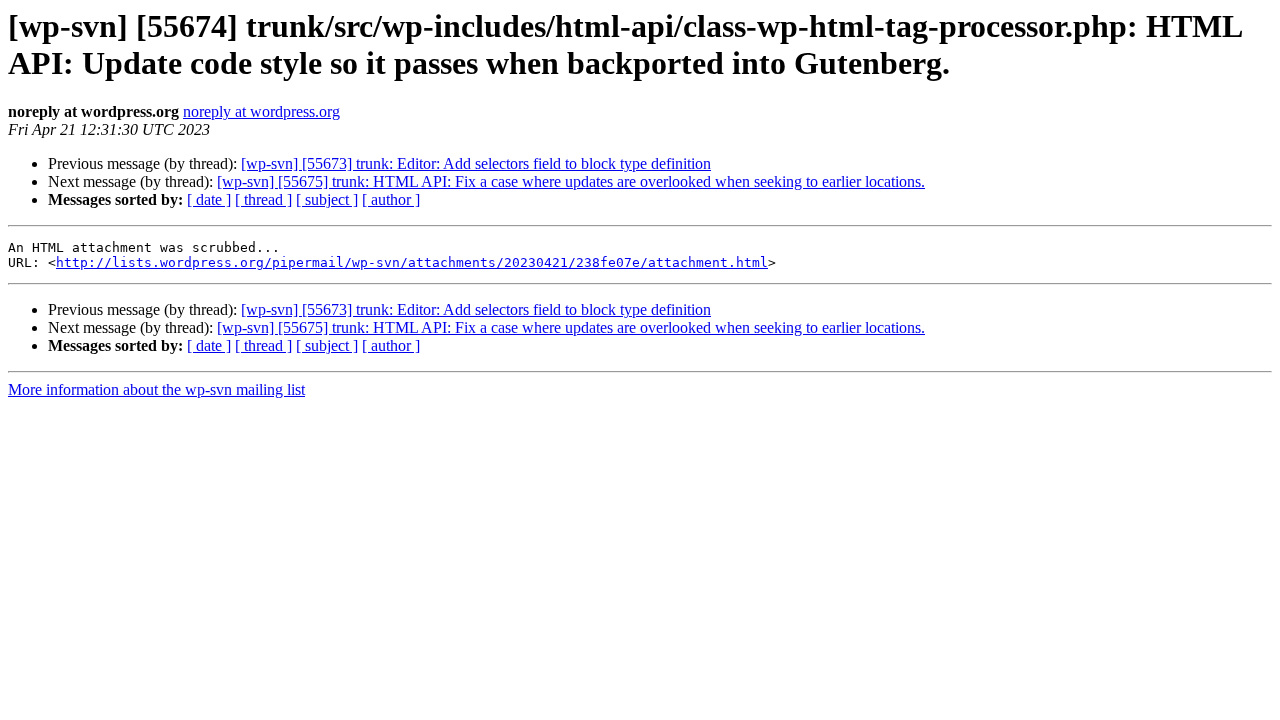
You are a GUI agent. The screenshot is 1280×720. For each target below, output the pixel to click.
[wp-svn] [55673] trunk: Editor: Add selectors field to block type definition (476, 163)
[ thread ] (263, 199)
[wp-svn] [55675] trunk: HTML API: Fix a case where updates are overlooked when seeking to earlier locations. (571, 181)
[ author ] (391, 199)
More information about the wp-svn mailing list (156, 389)
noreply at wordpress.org (261, 111)
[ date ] (209, 199)
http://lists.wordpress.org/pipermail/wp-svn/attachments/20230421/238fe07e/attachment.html (412, 262)
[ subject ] (327, 199)
